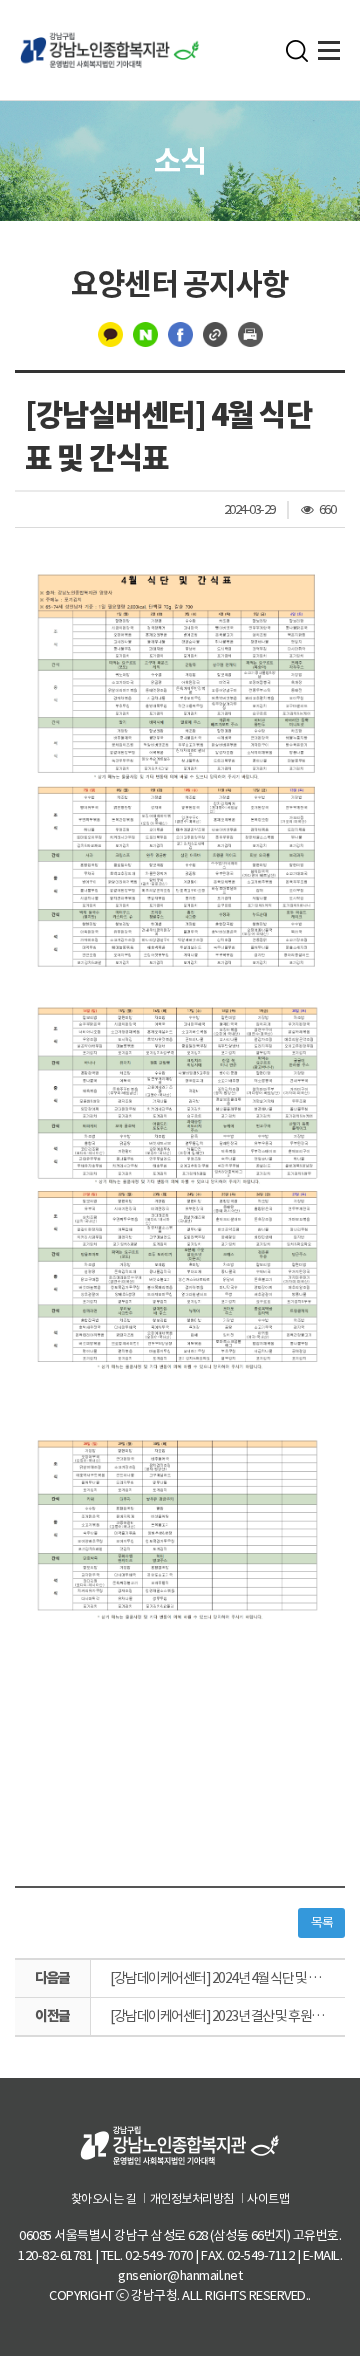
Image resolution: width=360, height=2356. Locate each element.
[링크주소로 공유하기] (215, 334)
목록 (321, 1922)
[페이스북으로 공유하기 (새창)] (180, 334)
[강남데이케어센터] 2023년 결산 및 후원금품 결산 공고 (227, 2016)
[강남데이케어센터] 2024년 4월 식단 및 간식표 (226, 1978)
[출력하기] (250, 334)
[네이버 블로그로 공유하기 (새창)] (145, 334)
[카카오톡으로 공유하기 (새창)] (110, 334)
